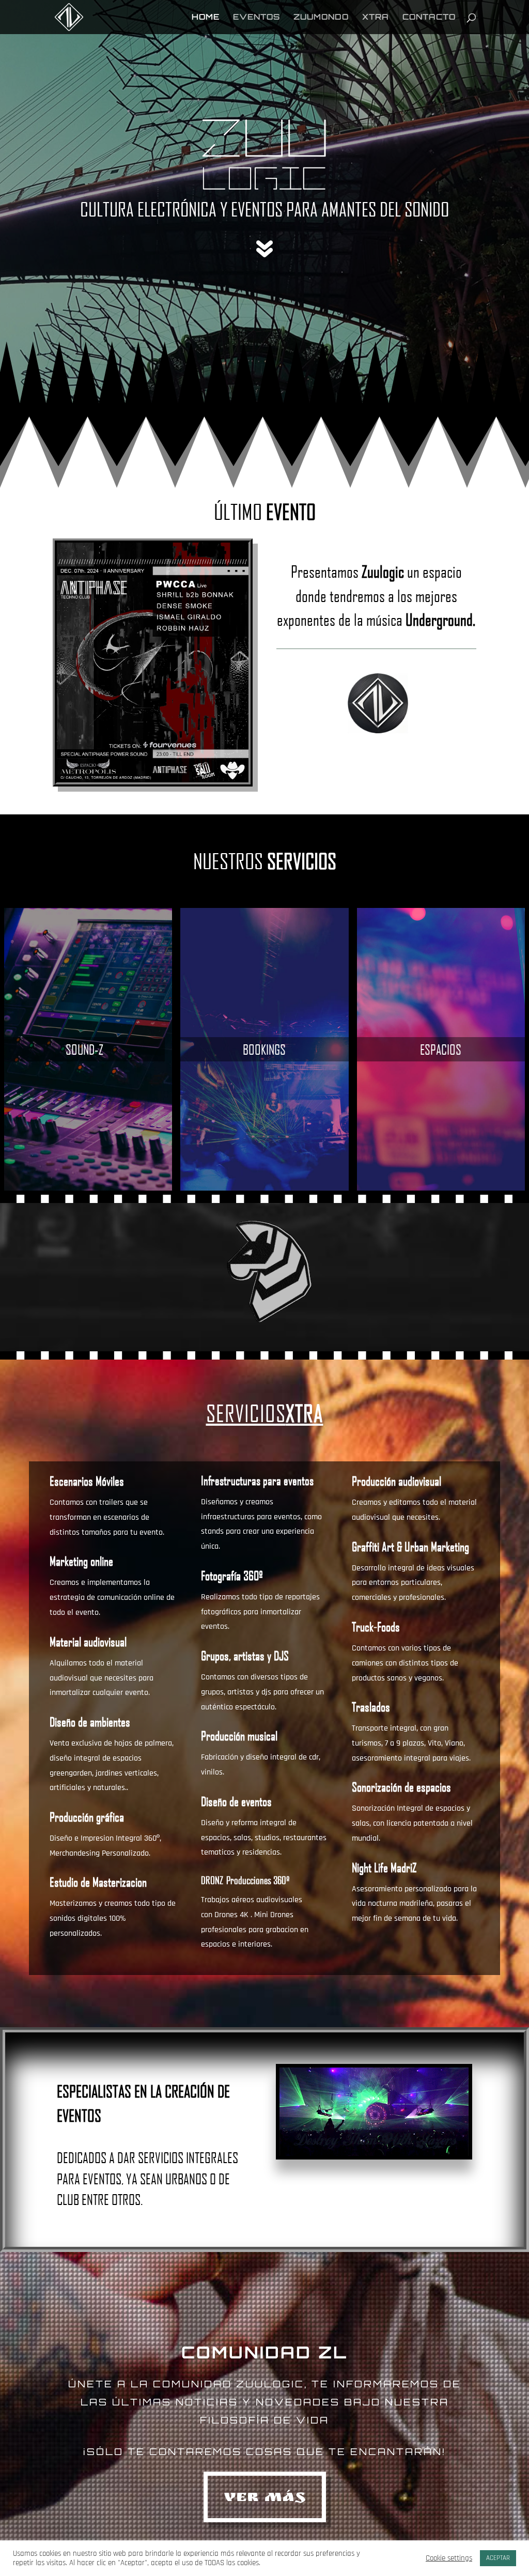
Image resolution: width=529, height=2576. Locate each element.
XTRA (376, 18)
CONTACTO (429, 18)
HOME (206, 18)
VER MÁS (265, 2499)
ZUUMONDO (321, 18)
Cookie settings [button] (449, 2558)
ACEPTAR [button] (498, 2558)
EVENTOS (256, 18)
